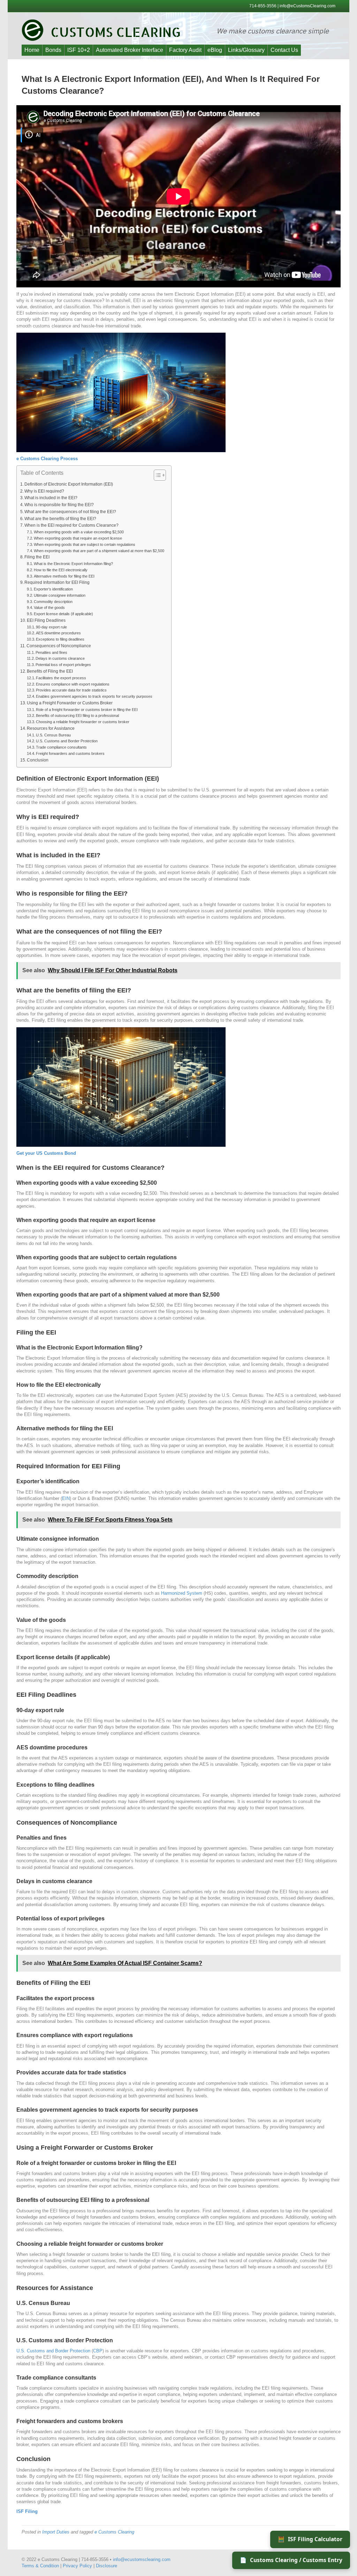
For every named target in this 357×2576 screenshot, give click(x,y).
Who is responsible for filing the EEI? (59, 505)
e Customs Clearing (114, 2532)
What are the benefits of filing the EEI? (60, 519)
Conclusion (38, 760)
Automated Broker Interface (130, 50)
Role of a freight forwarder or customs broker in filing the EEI (87, 710)
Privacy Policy (77, 2566)
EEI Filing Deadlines (46, 620)
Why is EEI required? (44, 491)
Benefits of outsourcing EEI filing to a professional (77, 715)
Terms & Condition (40, 2566)
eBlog (215, 50)
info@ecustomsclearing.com (142, 2559)
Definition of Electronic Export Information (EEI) (69, 484)
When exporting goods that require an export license (78, 538)
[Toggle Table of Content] (156, 475)
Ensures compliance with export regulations (73, 684)
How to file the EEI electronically (61, 570)
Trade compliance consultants (61, 747)
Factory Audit (185, 50)
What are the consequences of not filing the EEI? (70, 512)
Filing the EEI (37, 557)
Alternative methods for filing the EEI (64, 576)
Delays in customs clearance (60, 658)
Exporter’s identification (53, 589)
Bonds (53, 50)
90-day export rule (51, 627)
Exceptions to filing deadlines (60, 639)
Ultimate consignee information (60, 595)
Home (32, 50)
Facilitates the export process (61, 678)
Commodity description (53, 602)
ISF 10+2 (79, 50)
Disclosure (107, 2566)
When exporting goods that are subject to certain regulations (85, 544)
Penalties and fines (51, 652)
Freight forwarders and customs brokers (70, 753)
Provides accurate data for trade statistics (71, 690)
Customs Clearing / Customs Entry (291, 2560)
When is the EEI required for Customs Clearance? (71, 525)
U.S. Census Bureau (53, 735)
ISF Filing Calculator (310, 2539)
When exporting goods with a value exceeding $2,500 (79, 532)
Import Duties (56, 2532)
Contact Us (284, 50)
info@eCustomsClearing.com (307, 6)
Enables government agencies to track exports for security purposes (94, 696)
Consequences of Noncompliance (59, 646)
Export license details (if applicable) (63, 614)
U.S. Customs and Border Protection (67, 741)
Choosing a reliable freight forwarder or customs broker (83, 722)
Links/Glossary (246, 50)
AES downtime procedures (58, 633)
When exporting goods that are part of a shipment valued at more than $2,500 (99, 551)
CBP (98, 2351)
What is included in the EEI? (51, 498)
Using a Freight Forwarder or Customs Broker (70, 703)
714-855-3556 (263, 6)
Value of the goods (49, 608)
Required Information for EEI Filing (57, 582)
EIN (66, 1498)
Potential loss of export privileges (63, 665)
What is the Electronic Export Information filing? (73, 564)
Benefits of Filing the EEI (50, 671)
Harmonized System (182, 1593)
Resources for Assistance (51, 728)
